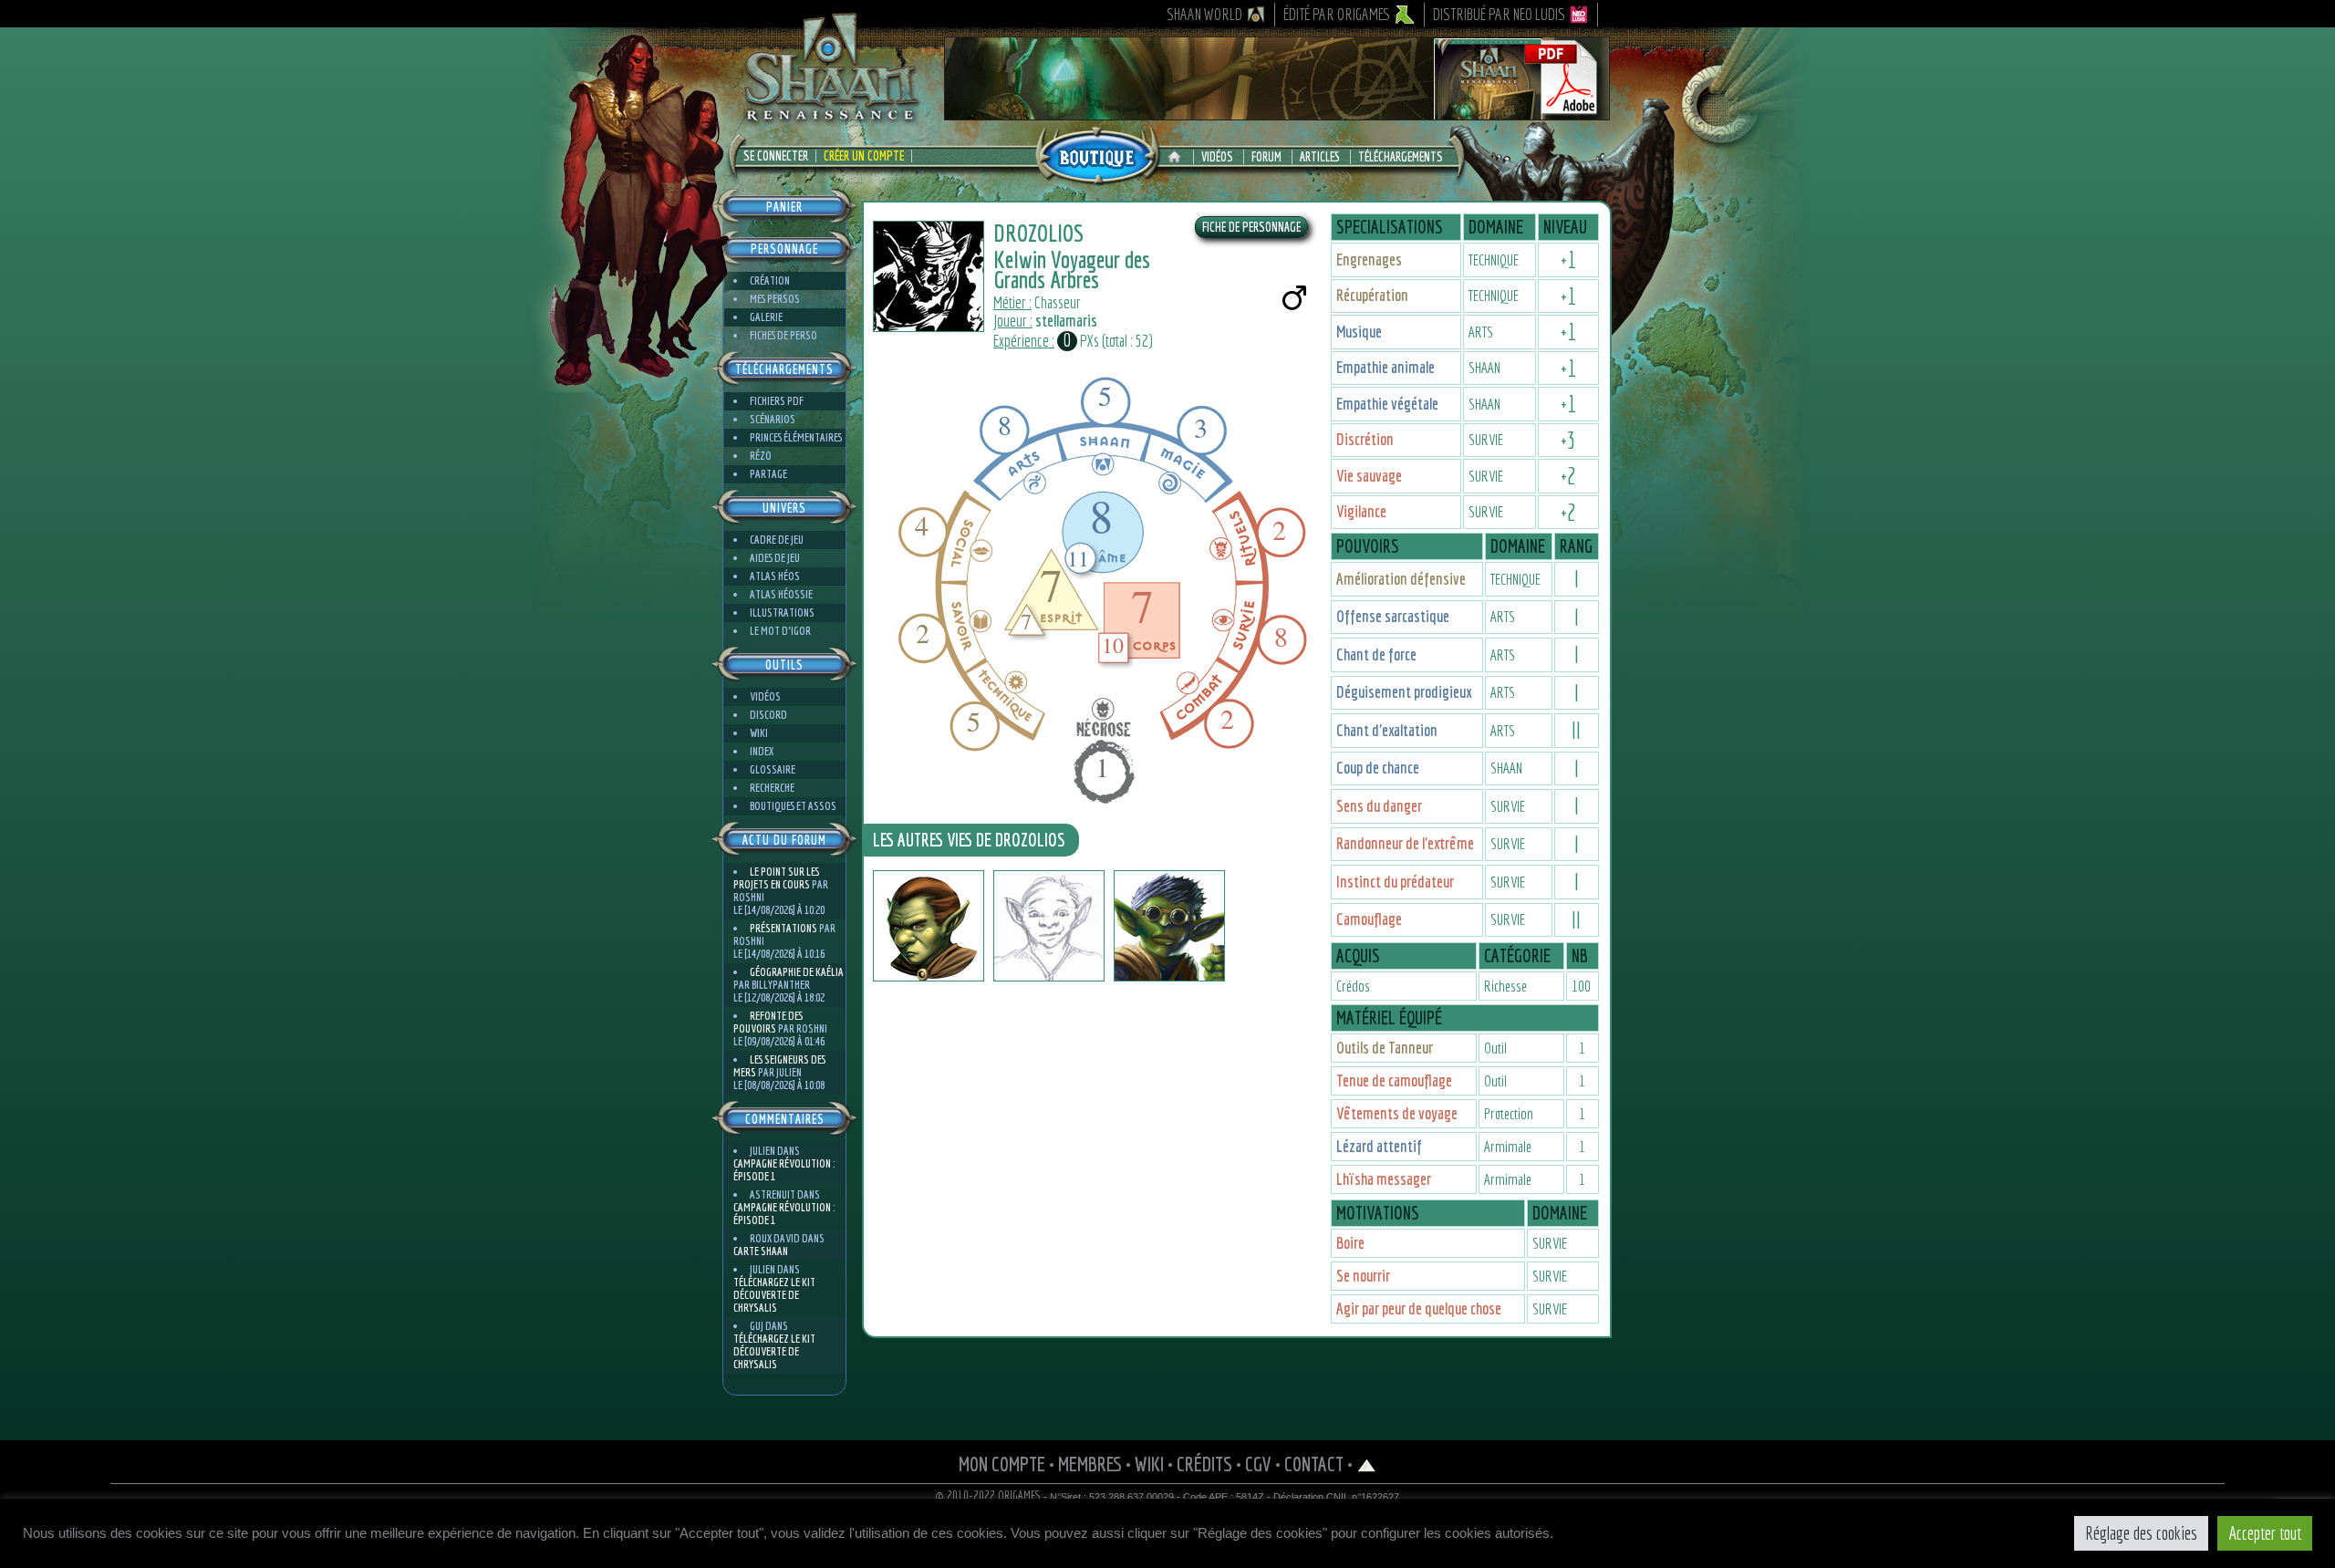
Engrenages (1369, 260)
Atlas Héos (775, 576)
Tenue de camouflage (1394, 1080)
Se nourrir (1363, 1276)
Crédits (1204, 1464)
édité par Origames (1337, 14)
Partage (768, 474)
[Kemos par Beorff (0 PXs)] (929, 926)
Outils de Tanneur (1385, 1048)
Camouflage (1369, 919)
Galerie (766, 317)
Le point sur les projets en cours (776, 878)
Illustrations (782, 613)
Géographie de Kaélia (797, 972)
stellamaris (1066, 321)
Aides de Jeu (775, 558)
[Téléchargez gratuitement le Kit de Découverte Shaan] (1277, 112)
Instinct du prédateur (1395, 882)
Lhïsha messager (1384, 1179)
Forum (1266, 157)
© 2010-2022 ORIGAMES (988, 1496)
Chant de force (1376, 654)
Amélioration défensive (1401, 579)
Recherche (772, 788)
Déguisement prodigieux (1404, 692)
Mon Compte (1002, 1464)
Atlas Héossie (781, 594)
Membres (1090, 1464)
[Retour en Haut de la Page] (1367, 1464)
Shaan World (1204, 14)
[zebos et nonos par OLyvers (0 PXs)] (1049, 926)
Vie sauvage (1369, 476)
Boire (1350, 1243)
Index (762, 751)
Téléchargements (1401, 157)
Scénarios (773, 419)
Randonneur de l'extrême (1405, 843)
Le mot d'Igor (780, 631)
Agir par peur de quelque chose (1419, 1308)
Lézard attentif (1379, 1146)
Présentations (784, 928)
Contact (1314, 1464)
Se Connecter (776, 156)
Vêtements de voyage (1397, 1113)
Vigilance (1361, 511)
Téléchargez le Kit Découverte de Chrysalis (774, 1295)
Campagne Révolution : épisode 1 (784, 1170)
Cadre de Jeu (777, 540)
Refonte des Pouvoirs (768, 1022)
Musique (1359, 332)
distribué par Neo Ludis (1499, 14)
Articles (1320, 157)
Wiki (759, 733)
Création (770, 280)
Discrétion (1365, 439)
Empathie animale (1385, 367)
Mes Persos (775, 299)
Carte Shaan (761, 1251)
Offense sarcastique (1393, 616)
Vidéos (1217, 157)
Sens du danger (1379, 806)
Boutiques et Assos (793, 806)
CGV (1258, 1464)
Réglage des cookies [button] (2141, 1533)
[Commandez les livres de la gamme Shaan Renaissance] (1097, 154)
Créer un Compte (864, 156)
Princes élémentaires (796, 437)
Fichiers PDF (777, 401)
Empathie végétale (1387, 404)
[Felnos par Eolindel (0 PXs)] (1169, 926)
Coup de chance (1378, 768)
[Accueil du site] (1179, 157)
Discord (768, 715)
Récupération (1372, 295)
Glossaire (773, 769)
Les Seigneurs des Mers (779, 1066)
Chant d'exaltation (1387, 730)
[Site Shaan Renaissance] (830, 119)
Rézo (761, 456)
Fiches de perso (784, 335)
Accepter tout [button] (2265, 1533)
